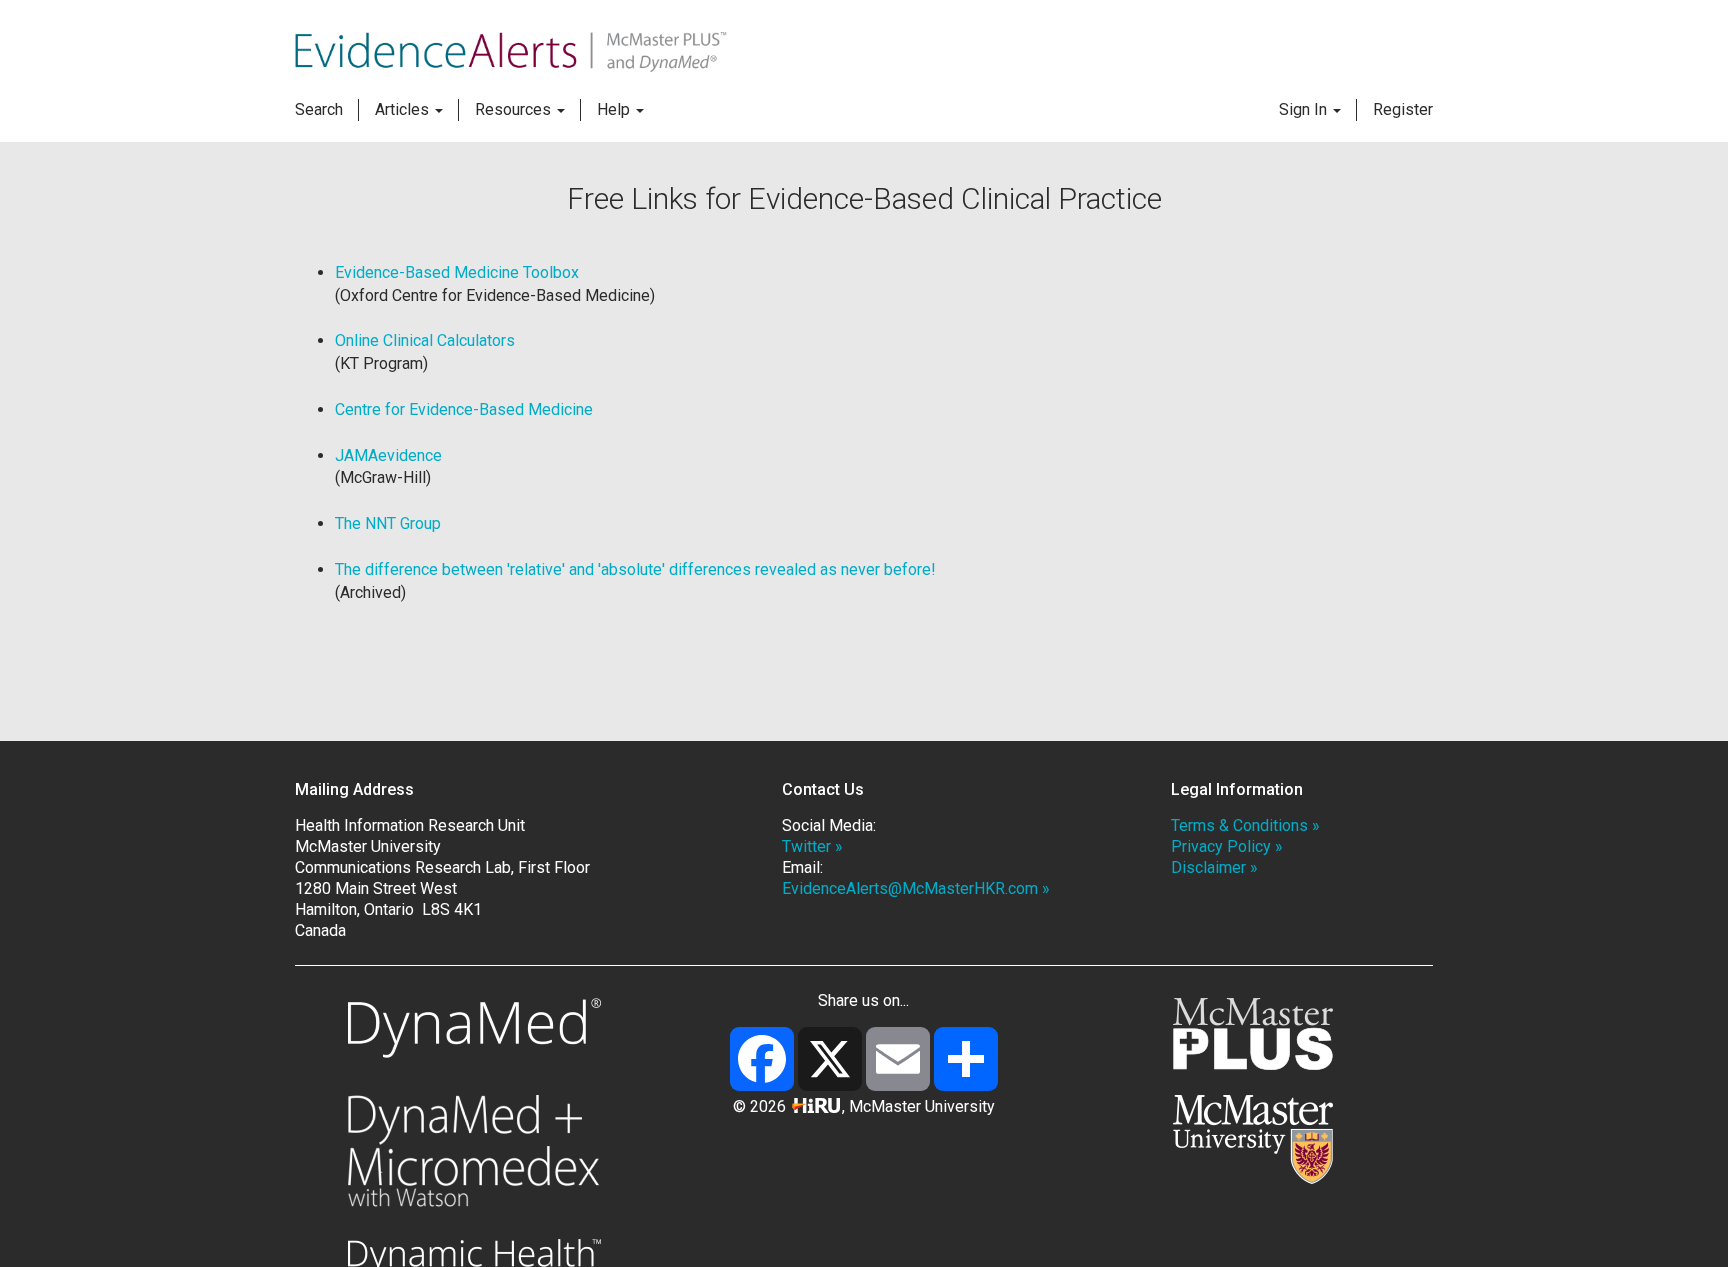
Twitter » (812, 846)
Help (615, 109)
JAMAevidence (388, 455)
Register (1403, 109)
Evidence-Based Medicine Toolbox (457, 272)
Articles (404, 109)
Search (319, 109)
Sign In (1305, 109)
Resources (515, 109)
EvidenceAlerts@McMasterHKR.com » (916, 888)
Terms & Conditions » (1245, 825)
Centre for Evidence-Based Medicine (464, 409)
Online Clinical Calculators (425, 340)
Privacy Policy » (1227, 846)
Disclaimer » (1214, 867)
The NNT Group (388, 523)
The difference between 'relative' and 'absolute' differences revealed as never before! (635, 569)
